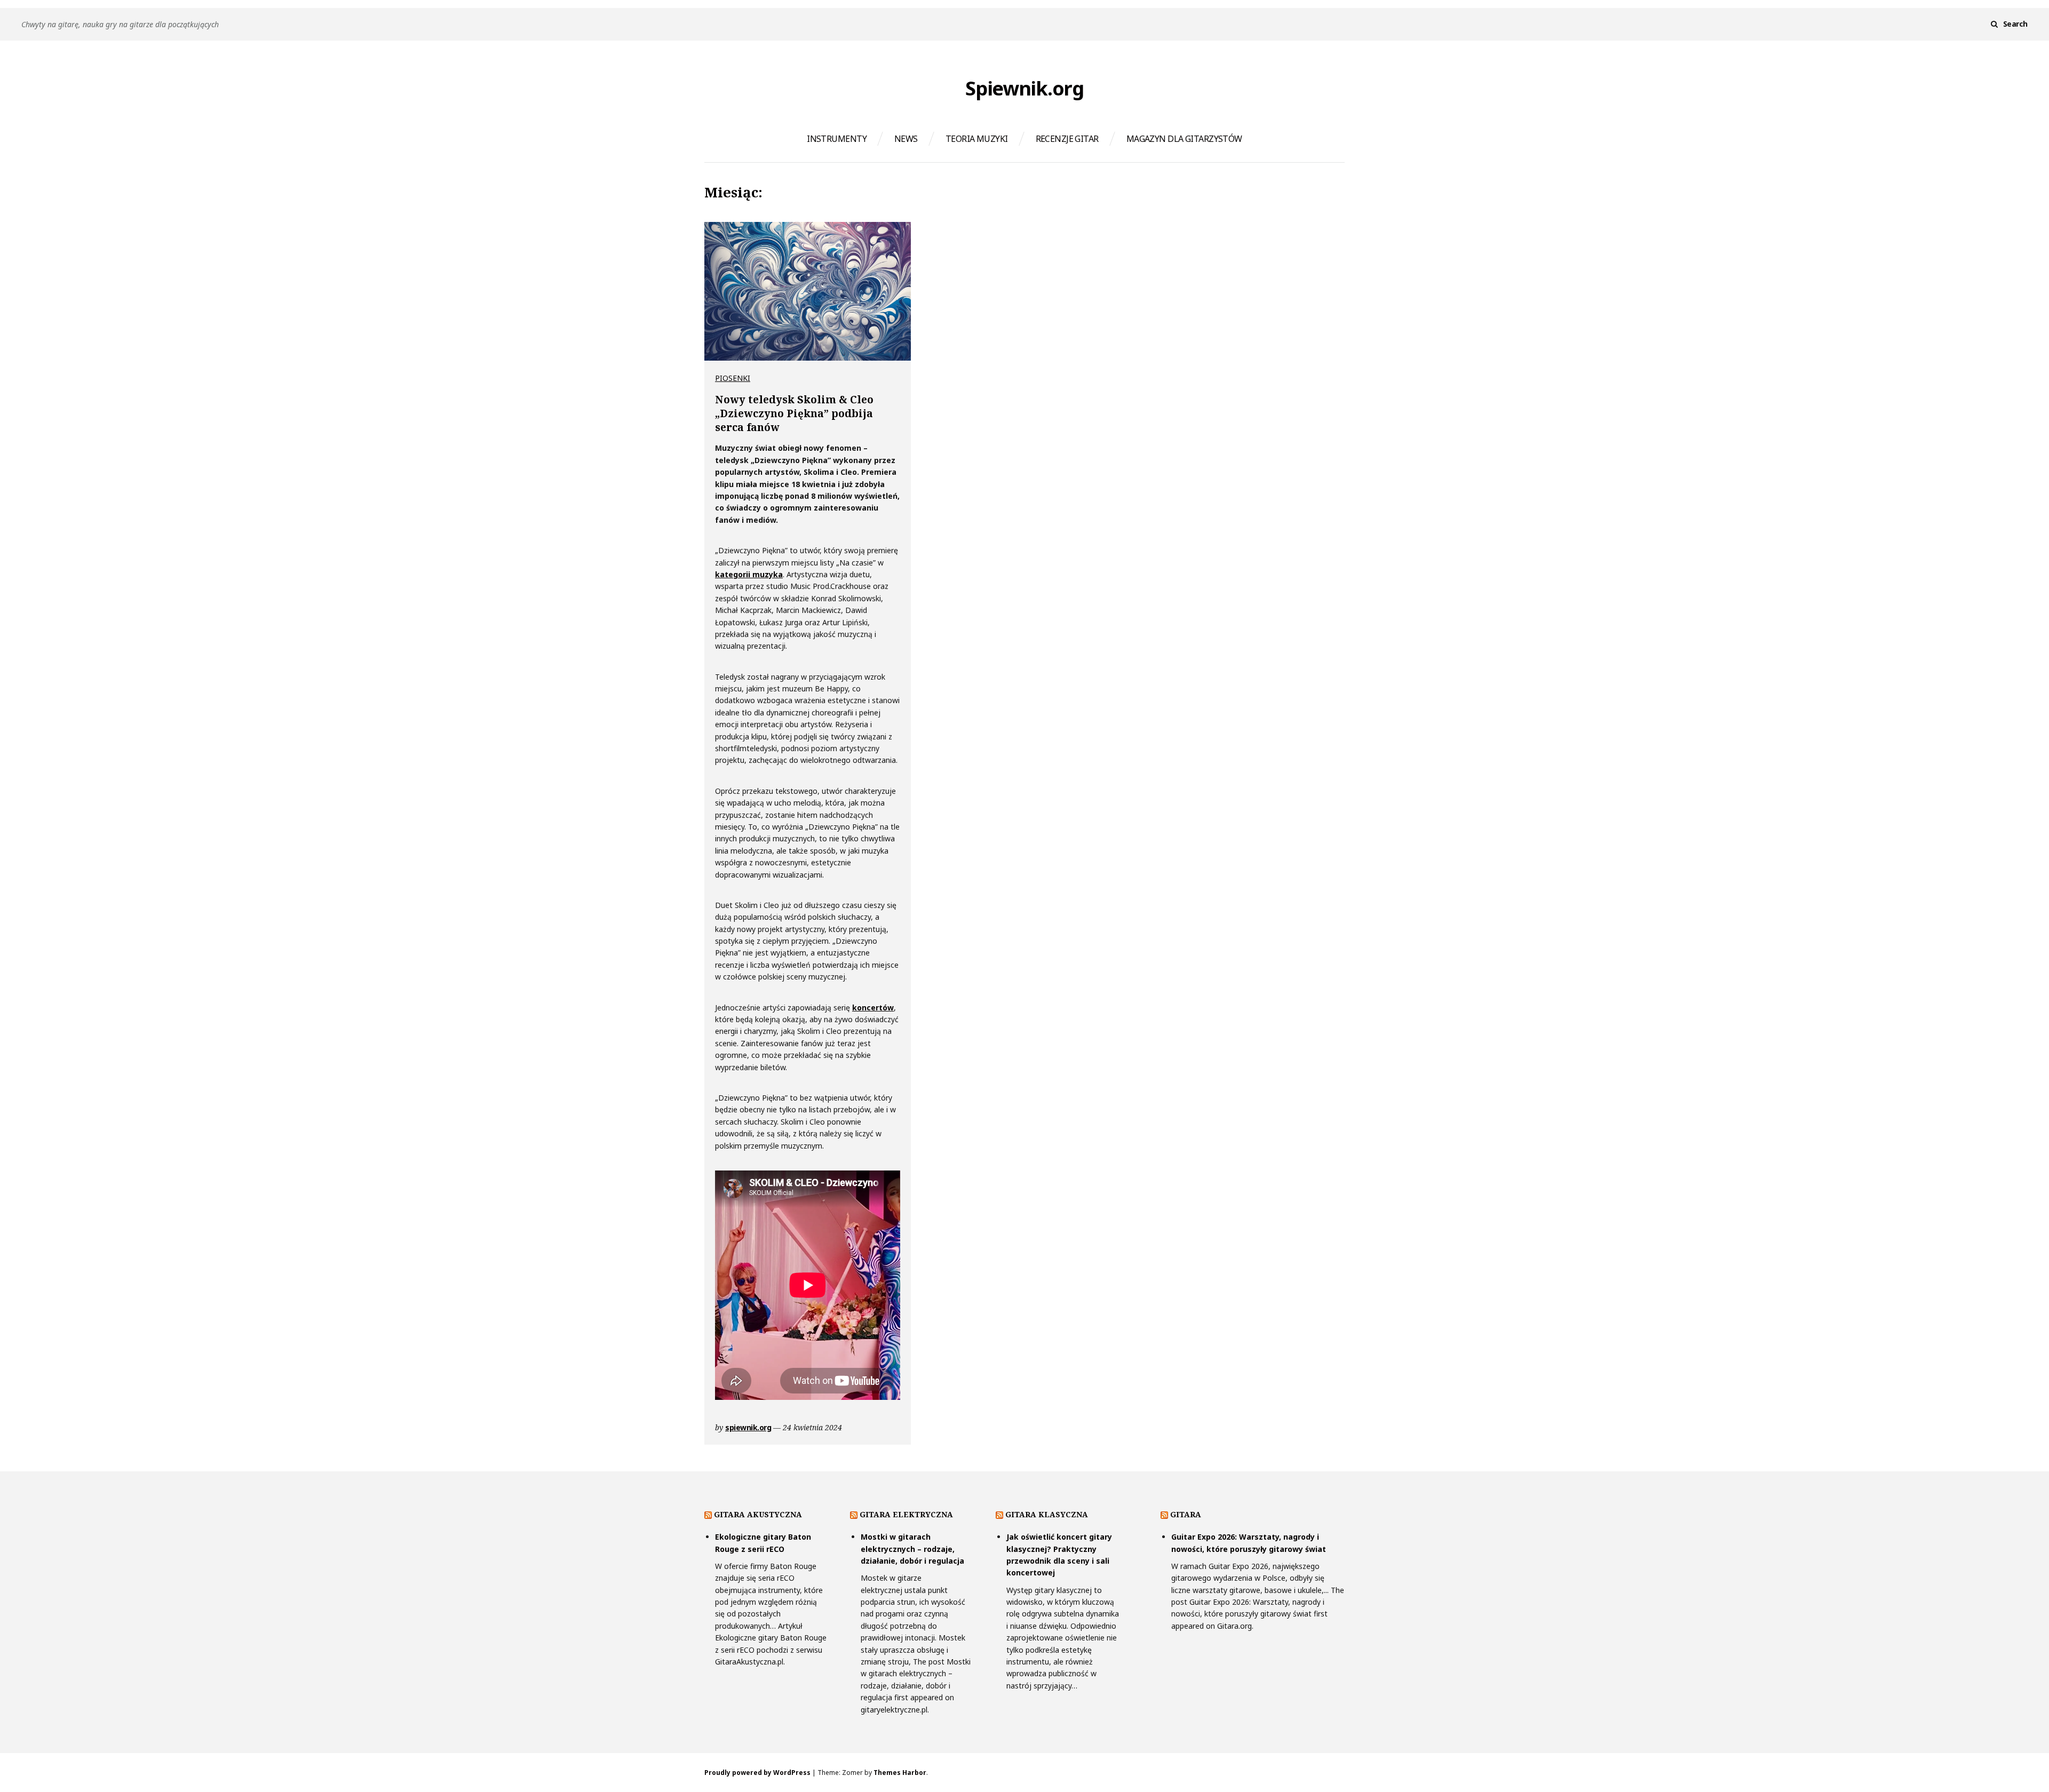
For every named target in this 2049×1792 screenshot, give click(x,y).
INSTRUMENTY (837, 139)
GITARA (1186, 1514)
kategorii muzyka (749, 574)
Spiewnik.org (1024, 89)
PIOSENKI (733, 378)
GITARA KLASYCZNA (1047, 1514)
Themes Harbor (900, 1773)
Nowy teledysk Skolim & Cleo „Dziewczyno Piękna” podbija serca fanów (794, 413)
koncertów (873, 1007)
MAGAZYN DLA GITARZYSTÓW (1184, 139)
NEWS (906, 139)
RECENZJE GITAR (1067, 139)
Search (2015, 24)
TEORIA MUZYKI (977, 139)
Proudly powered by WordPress (757, 1773)
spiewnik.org (748, 1427)
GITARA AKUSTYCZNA (758, 1514)
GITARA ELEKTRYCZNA (906, 1514)
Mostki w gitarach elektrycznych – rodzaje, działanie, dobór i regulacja (912, 1549)
